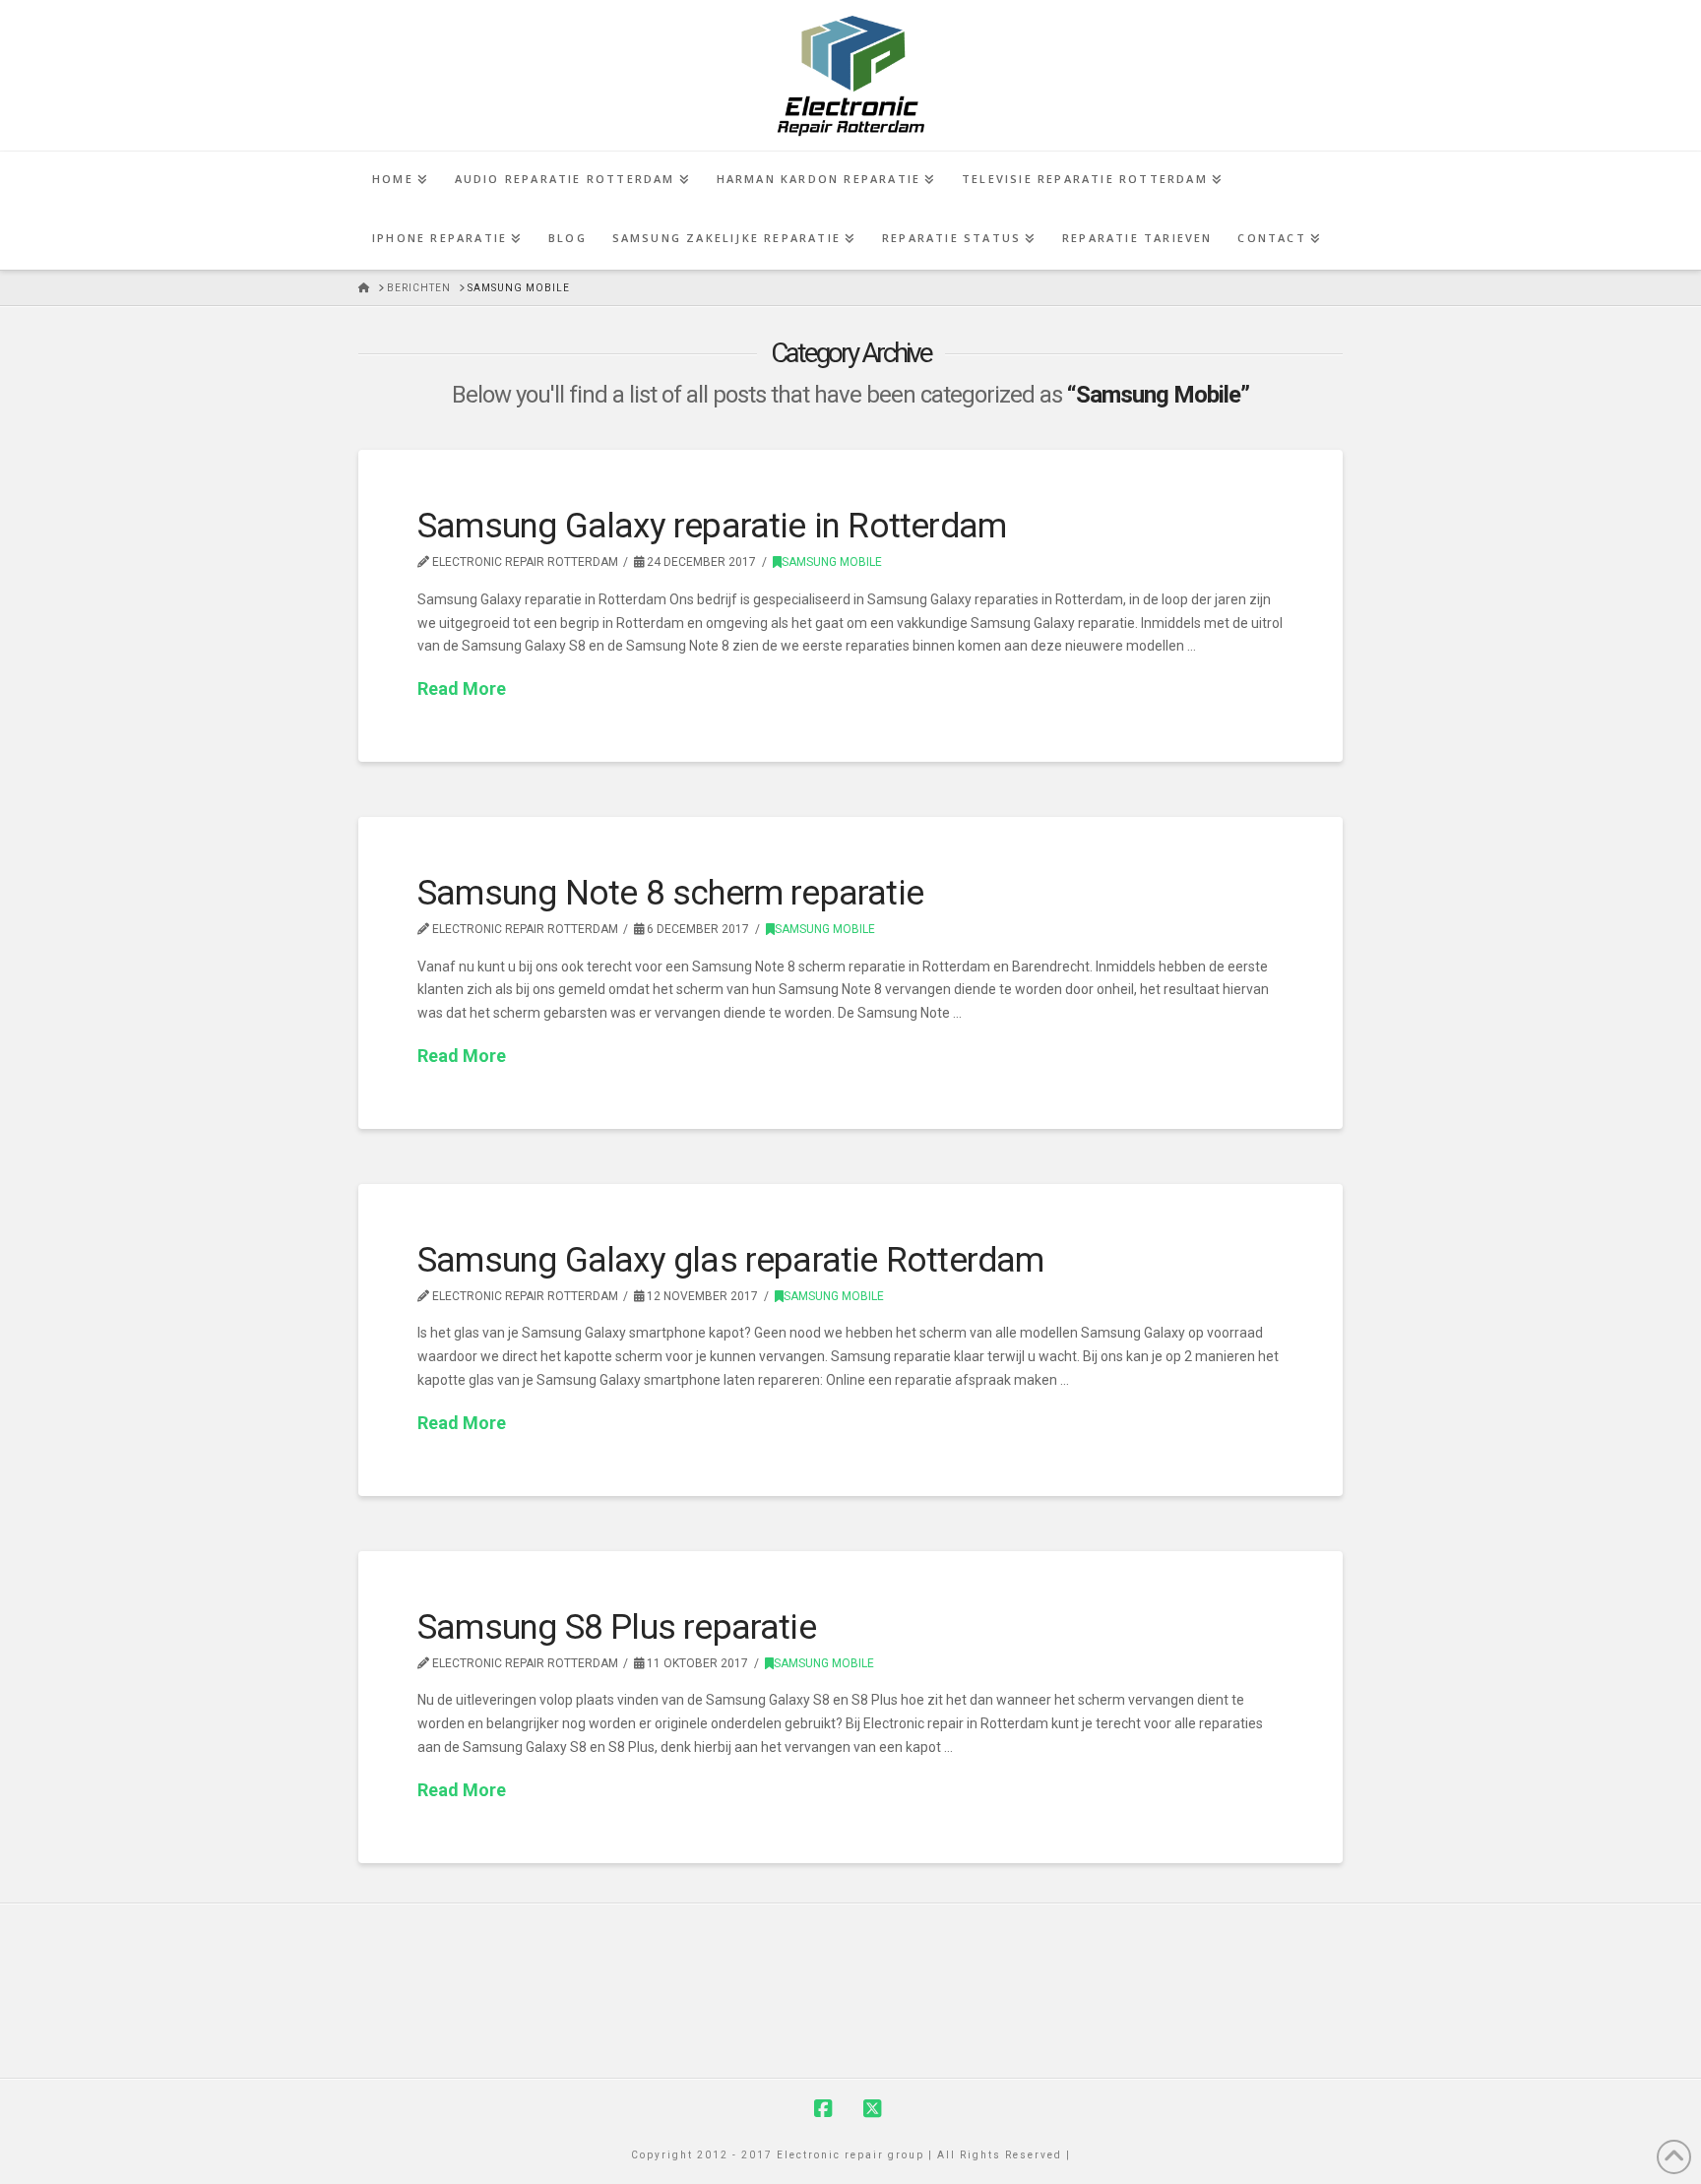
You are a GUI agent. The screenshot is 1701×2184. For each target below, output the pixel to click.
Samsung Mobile (832, 562)
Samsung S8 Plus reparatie (617, 1627)
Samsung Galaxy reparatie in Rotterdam (712, 526)
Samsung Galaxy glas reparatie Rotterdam (731, 1260)
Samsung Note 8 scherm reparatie (670, 893)
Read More (462, 688)
